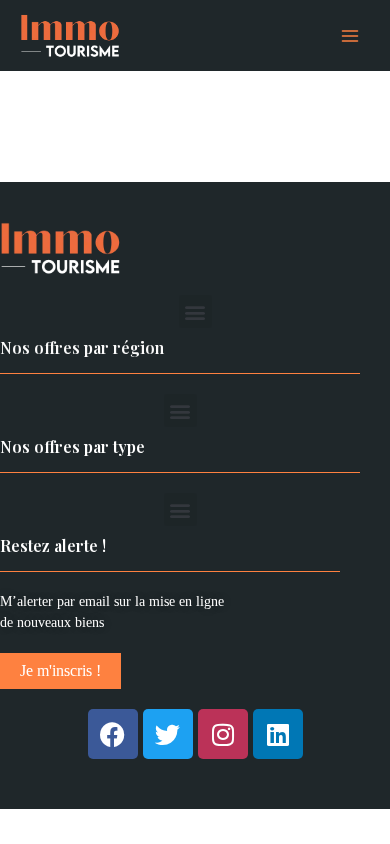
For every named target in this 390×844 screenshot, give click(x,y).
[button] (195, 311)
